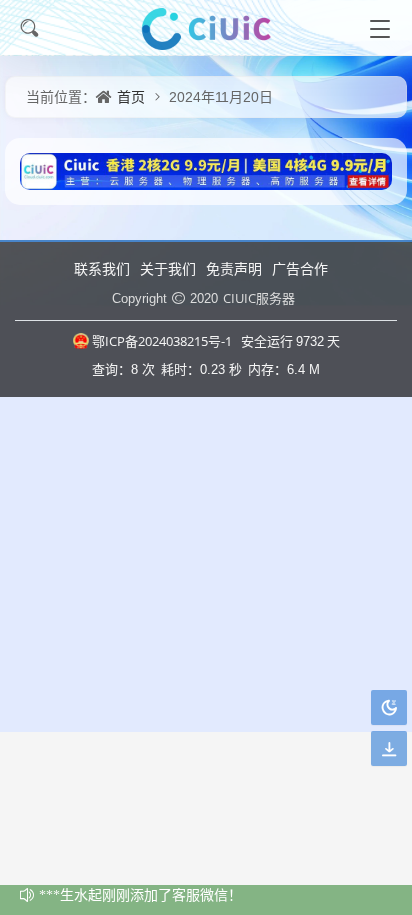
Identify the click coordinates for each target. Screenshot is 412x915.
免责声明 (234, 268)
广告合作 (300, 268)
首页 (131, 96)
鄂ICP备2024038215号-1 (162, 341)
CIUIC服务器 (259, 298)
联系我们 (102, 268)
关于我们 (168, 268)
